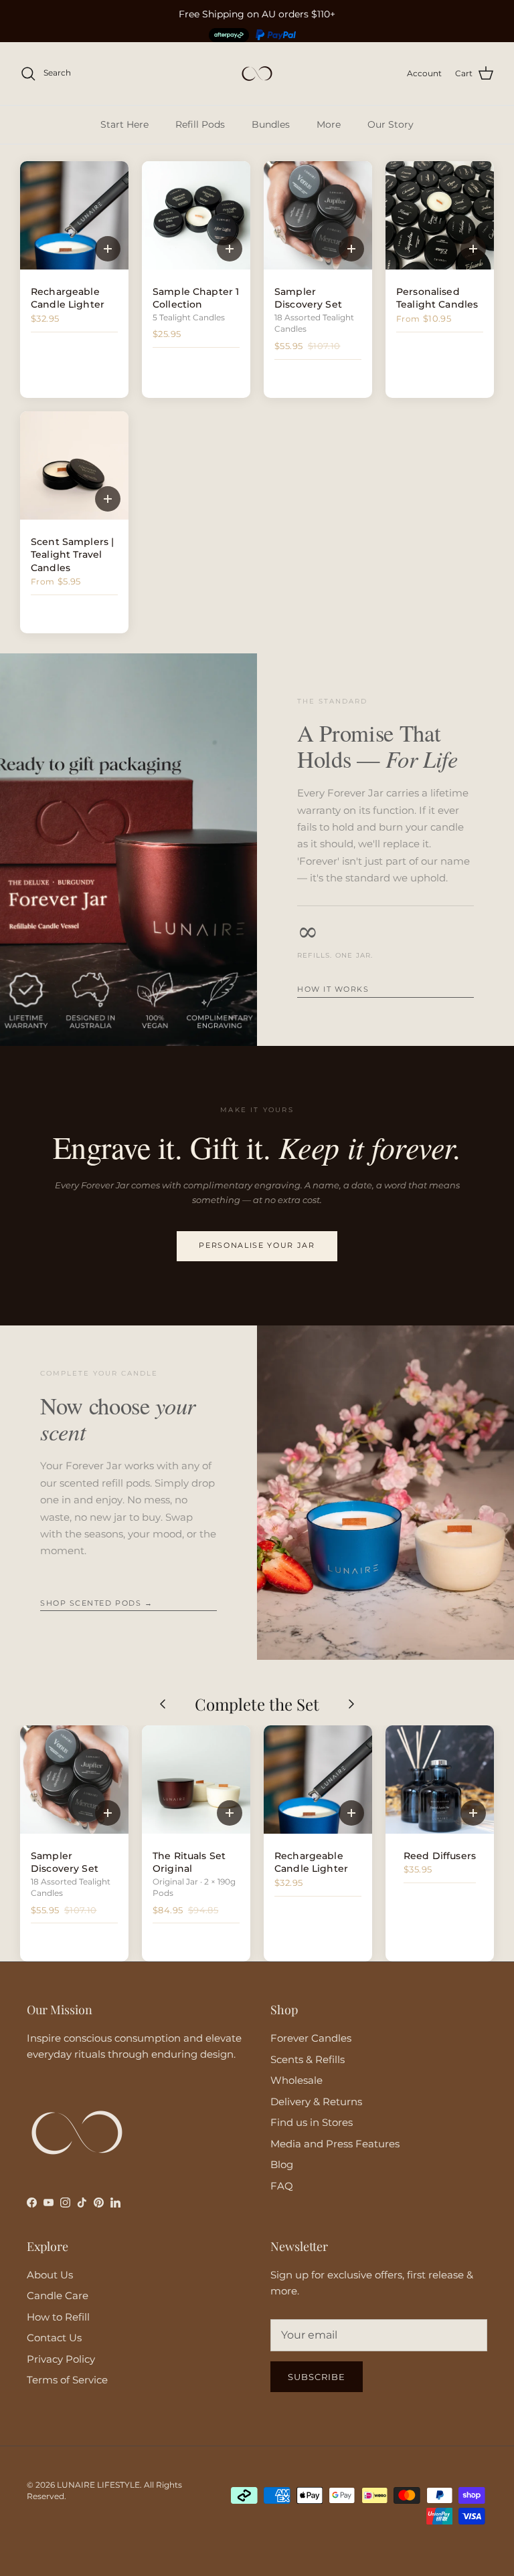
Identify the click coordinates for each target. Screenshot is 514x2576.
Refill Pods (200, 124)
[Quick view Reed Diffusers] (473, 1813)
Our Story (391, 124)
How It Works (333, 989)
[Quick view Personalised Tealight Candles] (473, 249)
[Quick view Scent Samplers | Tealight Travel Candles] (108, 499)
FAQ (282, 2186)
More (329, 124)
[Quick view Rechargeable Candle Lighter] (108, 249)
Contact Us (54, 2338)
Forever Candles (311, 2038)
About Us (50, 2275)
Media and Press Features (335, 2144)
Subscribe (317, 2377)
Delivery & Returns (316, 2102)
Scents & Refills (308, 2059)
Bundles (271, 124)
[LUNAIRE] (257, 74)
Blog (282, 2164)
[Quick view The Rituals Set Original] (230, 1813)
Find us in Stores (312, 2122)
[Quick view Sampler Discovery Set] (351, 249)
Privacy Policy (61, 2359)
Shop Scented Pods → (96, 1603)
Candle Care (58, 2295)
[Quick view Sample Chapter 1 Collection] (230, 249)
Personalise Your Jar (257, 1246)
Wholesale (296, 2080)
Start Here (124, 124)
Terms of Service (67, 2380)
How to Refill (58, 2317)
